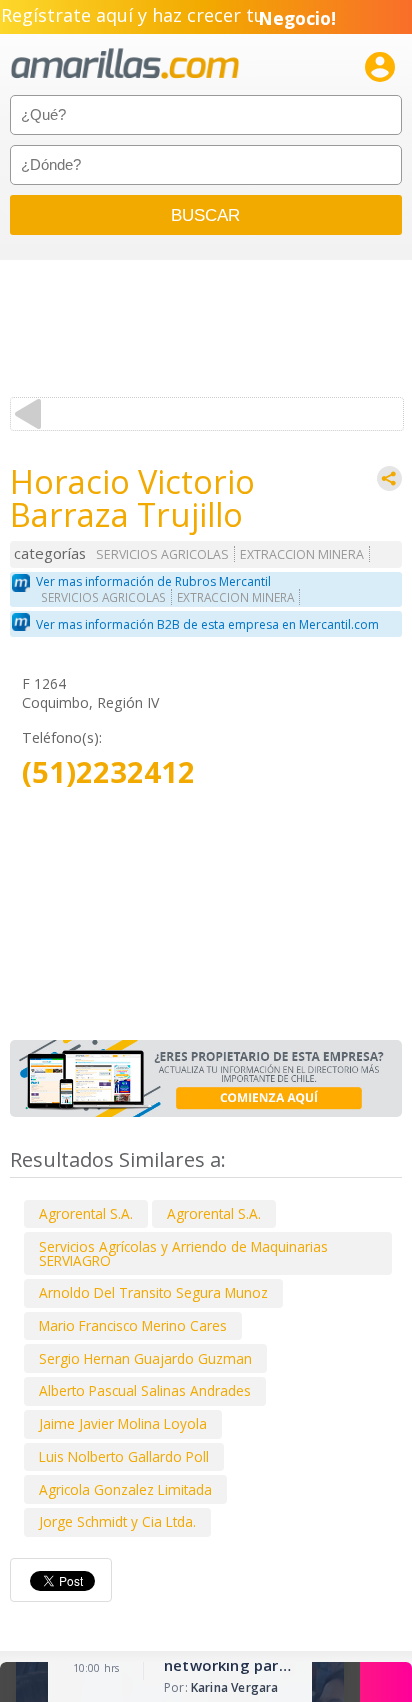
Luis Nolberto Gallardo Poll (124, 1456)
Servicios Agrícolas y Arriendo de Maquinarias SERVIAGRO (183, 1253)
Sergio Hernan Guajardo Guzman (145, 1358)
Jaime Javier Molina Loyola (123, 1423)
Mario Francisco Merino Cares (133, 1325)
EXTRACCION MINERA (302, 554)
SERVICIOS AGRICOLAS (162, 554)
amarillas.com (125, 64)
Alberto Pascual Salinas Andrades (145, 1390)
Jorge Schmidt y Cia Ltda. (117, 1521)
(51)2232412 (108, 772)
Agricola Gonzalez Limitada (125, 1489)
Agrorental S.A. (86, 1213)
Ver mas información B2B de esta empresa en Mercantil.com (207, 624)
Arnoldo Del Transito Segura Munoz (153, 1292)
